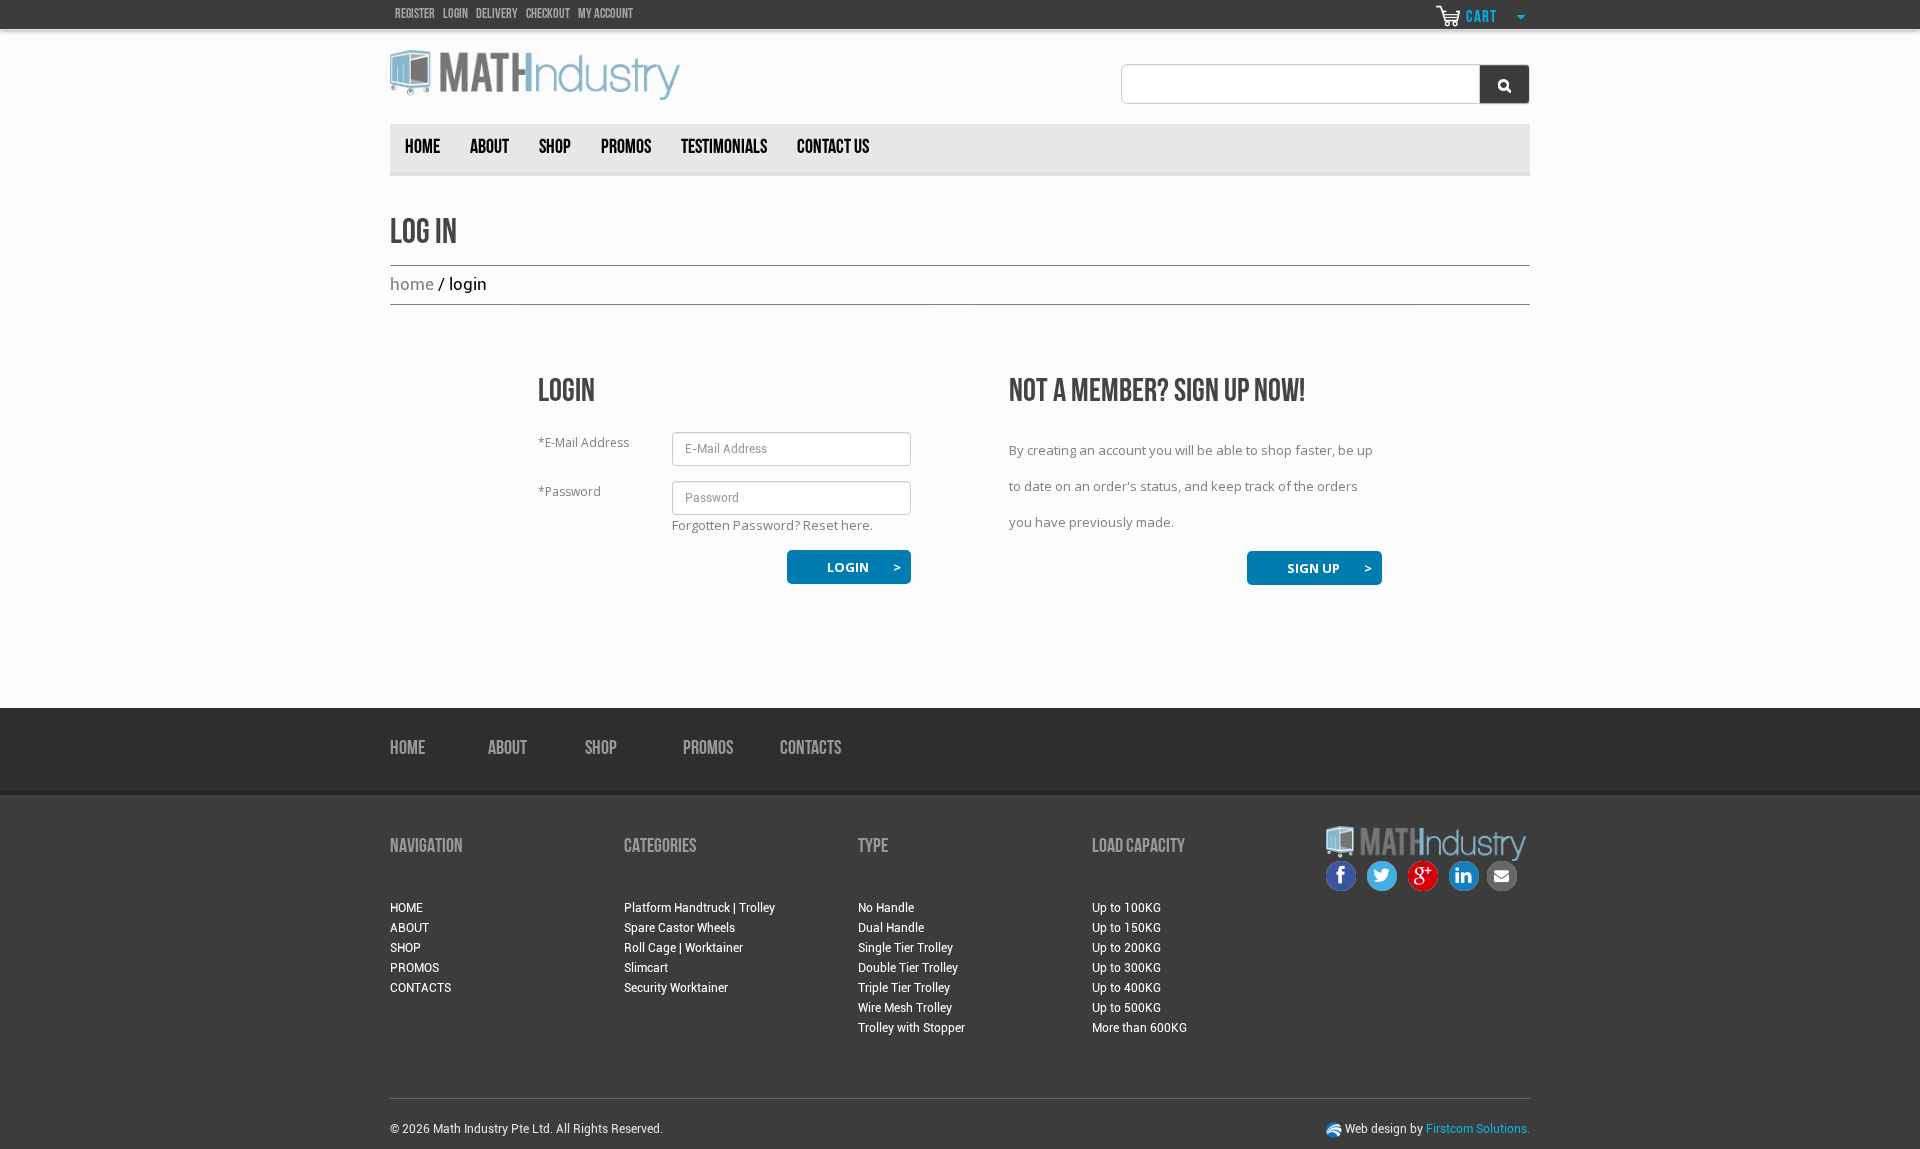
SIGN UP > (1329, 568)
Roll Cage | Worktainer (683, 948)
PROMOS (708, 749)
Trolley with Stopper (911, 1028)
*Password (569, 491)
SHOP (601, 749)
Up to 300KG (1126, 968)
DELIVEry (497, 14)
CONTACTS (810, 749)
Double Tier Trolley (908, 968)
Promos (626, 148)
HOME (407, 749)
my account (605, 14)
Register (415, 14)
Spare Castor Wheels (679, 928)
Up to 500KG (1126, 1008)
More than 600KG (1139, 1028)
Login (455, 14)
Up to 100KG (1126, 908)
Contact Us (833, 148)
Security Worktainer (676, 988)
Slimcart (646, 968)
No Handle (886, 908)
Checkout (548, 14)
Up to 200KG (1126, 948)
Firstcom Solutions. (1478, 1129)
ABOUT (507, 749)
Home (422, 148)
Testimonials (724, 148)
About (489, 148)
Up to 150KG (1126, 928)
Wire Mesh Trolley (905, 1008)
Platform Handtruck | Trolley (699, 908)
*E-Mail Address (583, 442)
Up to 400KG (1126, 988)
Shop (555, 148)
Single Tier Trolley (905, 948)
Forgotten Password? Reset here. (772, 525)
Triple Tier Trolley (904, 988)
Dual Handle (891, 928)
